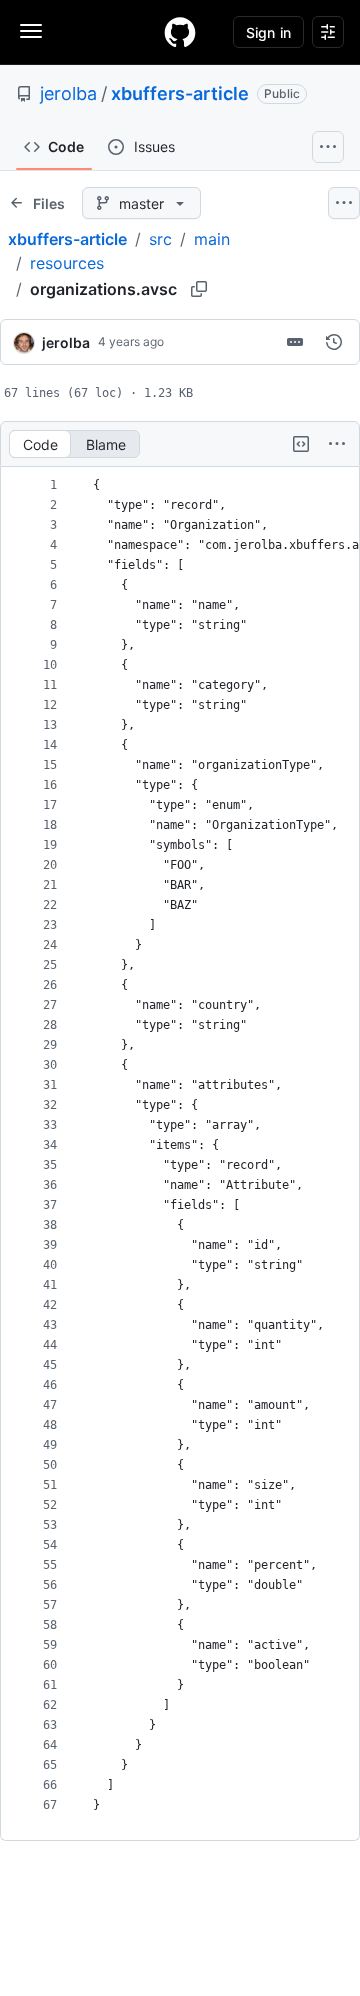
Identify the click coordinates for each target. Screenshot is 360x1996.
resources (67, 263)
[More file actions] (337, 444)
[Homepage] (180, 32)
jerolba (68, 93)
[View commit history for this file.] (334, 342)
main (212, 239)
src (160, 239)
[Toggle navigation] (31, 31)
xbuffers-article (180, 93)
